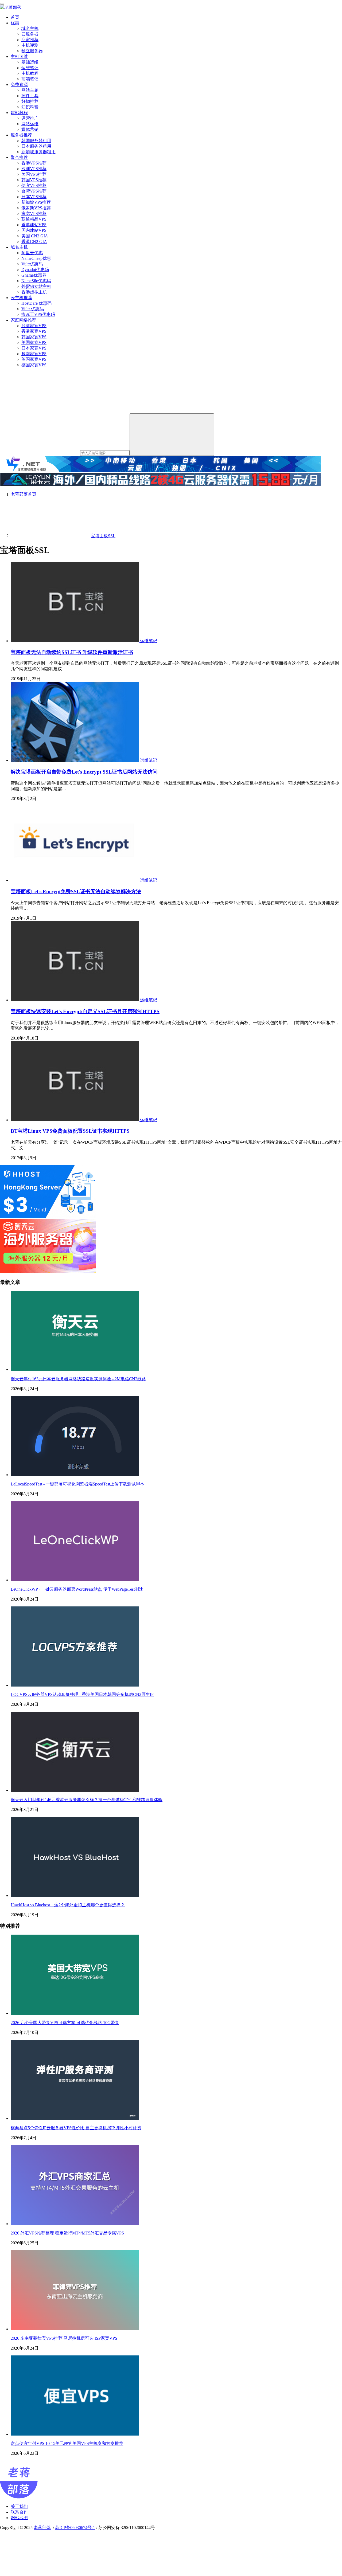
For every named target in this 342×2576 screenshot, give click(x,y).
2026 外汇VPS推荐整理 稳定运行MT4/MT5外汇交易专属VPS (67, 2233)
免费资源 (19, 85)
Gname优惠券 (34, 275)
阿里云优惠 (32, 253)
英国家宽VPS (34, 359)
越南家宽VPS (34, 354)
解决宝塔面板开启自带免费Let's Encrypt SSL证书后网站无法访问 (84, 772)
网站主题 (30, 90)
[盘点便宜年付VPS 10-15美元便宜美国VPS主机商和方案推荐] (75, 2434)
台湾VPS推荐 (34, 191)
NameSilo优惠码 (36, 281)
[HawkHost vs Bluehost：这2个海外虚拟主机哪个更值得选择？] (75, 1895)
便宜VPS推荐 (34, 185)
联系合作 (19, 2512)
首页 (15, 17)
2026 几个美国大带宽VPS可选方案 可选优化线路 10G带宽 (65, 2023)
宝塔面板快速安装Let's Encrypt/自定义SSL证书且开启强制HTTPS (85, 1011)
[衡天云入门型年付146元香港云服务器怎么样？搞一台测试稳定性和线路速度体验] (75, 1790)
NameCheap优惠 (36, 258)
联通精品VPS (34, 219)
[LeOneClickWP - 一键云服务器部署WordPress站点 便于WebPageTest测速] (75, 1580)
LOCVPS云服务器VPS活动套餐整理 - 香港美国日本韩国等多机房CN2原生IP (82, 1694)
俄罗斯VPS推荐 (36, 208)
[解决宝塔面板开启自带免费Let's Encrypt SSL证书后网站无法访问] (75, 760)
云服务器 (30, 34)
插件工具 (30, 96)
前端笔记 (30, 79)
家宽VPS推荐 (34, 213)
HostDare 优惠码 (36, 303)
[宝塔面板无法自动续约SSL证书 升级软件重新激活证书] (75, 641)
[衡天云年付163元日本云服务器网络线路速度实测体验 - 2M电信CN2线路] (75, 1369)
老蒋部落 (42, 2528)
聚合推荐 (19, 157)
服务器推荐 (21, 135)
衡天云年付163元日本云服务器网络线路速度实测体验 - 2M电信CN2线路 (78, 1379)
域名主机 (30, 28)
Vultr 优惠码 (33, 309)
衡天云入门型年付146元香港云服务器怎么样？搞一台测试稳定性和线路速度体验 (87, 1800)
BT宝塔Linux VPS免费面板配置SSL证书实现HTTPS (70, 1131)
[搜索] (172, 435)
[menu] (2, 4)
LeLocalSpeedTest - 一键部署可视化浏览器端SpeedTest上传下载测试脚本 (77, 1484)
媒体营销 (30, 129)
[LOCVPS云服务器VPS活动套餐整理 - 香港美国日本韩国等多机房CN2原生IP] (75, 1685)
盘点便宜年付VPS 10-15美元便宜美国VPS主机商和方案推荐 (67, 2443)
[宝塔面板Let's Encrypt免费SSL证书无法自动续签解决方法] (75, 880)
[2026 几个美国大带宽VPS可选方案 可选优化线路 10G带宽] (75, 2013)
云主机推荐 (21, 298)
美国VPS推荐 (34, 174)
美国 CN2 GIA (35, 236)
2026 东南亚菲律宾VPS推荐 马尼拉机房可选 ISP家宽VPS (64, 2338)
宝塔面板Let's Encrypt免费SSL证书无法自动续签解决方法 (76, 891)
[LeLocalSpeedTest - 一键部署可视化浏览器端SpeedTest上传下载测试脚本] (75, 1475)
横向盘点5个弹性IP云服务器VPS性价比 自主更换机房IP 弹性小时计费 (76, 2128)
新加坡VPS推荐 (36, 202)
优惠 (15, 23)
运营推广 (30, 118)
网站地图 (19, 2518)
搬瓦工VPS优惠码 (38, 314)
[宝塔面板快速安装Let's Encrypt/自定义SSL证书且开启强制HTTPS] (75, 1000)
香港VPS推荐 (34, 163)
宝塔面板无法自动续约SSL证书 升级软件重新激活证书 (72, 652)
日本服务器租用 (36, 146)
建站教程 (19, 113)
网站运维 (30, 124)
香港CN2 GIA (34, 242)
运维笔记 (30, 68)
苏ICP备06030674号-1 (75, 2528)
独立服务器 (32, 51)
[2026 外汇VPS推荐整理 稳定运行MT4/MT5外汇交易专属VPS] (75, 2224)
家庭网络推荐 (24, 320)
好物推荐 (30, 101)
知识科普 (30, 107)
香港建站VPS (34, 225)
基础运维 (30, 62)
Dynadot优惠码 (35, 270)
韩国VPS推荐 (34, 180)
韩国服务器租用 (36, 141)
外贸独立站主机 (36, 286)
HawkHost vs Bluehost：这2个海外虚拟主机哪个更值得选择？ (68, 1905)
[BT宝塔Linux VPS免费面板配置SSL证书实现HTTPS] (75, 1120)
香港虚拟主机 (34, 292)
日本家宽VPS (34, 348)
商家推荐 (30, 40)
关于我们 (19, 2506)
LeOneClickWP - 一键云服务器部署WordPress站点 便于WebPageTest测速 (77, 1589)
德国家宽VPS (34, 365)
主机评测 (30, 45)
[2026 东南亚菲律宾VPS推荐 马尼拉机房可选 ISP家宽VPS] (75, 2329)
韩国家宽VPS (34, 337)
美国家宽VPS (34, 342)
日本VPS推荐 (34, 197)
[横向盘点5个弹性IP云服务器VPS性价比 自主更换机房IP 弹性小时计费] (75, 2118)
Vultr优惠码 (32, 264)
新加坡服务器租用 (38, 152)
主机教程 (30, 73)
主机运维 (19, 56)
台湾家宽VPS (34, 326)
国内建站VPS (34, 230)
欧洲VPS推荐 (34, 169)
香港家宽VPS (34, 331)
